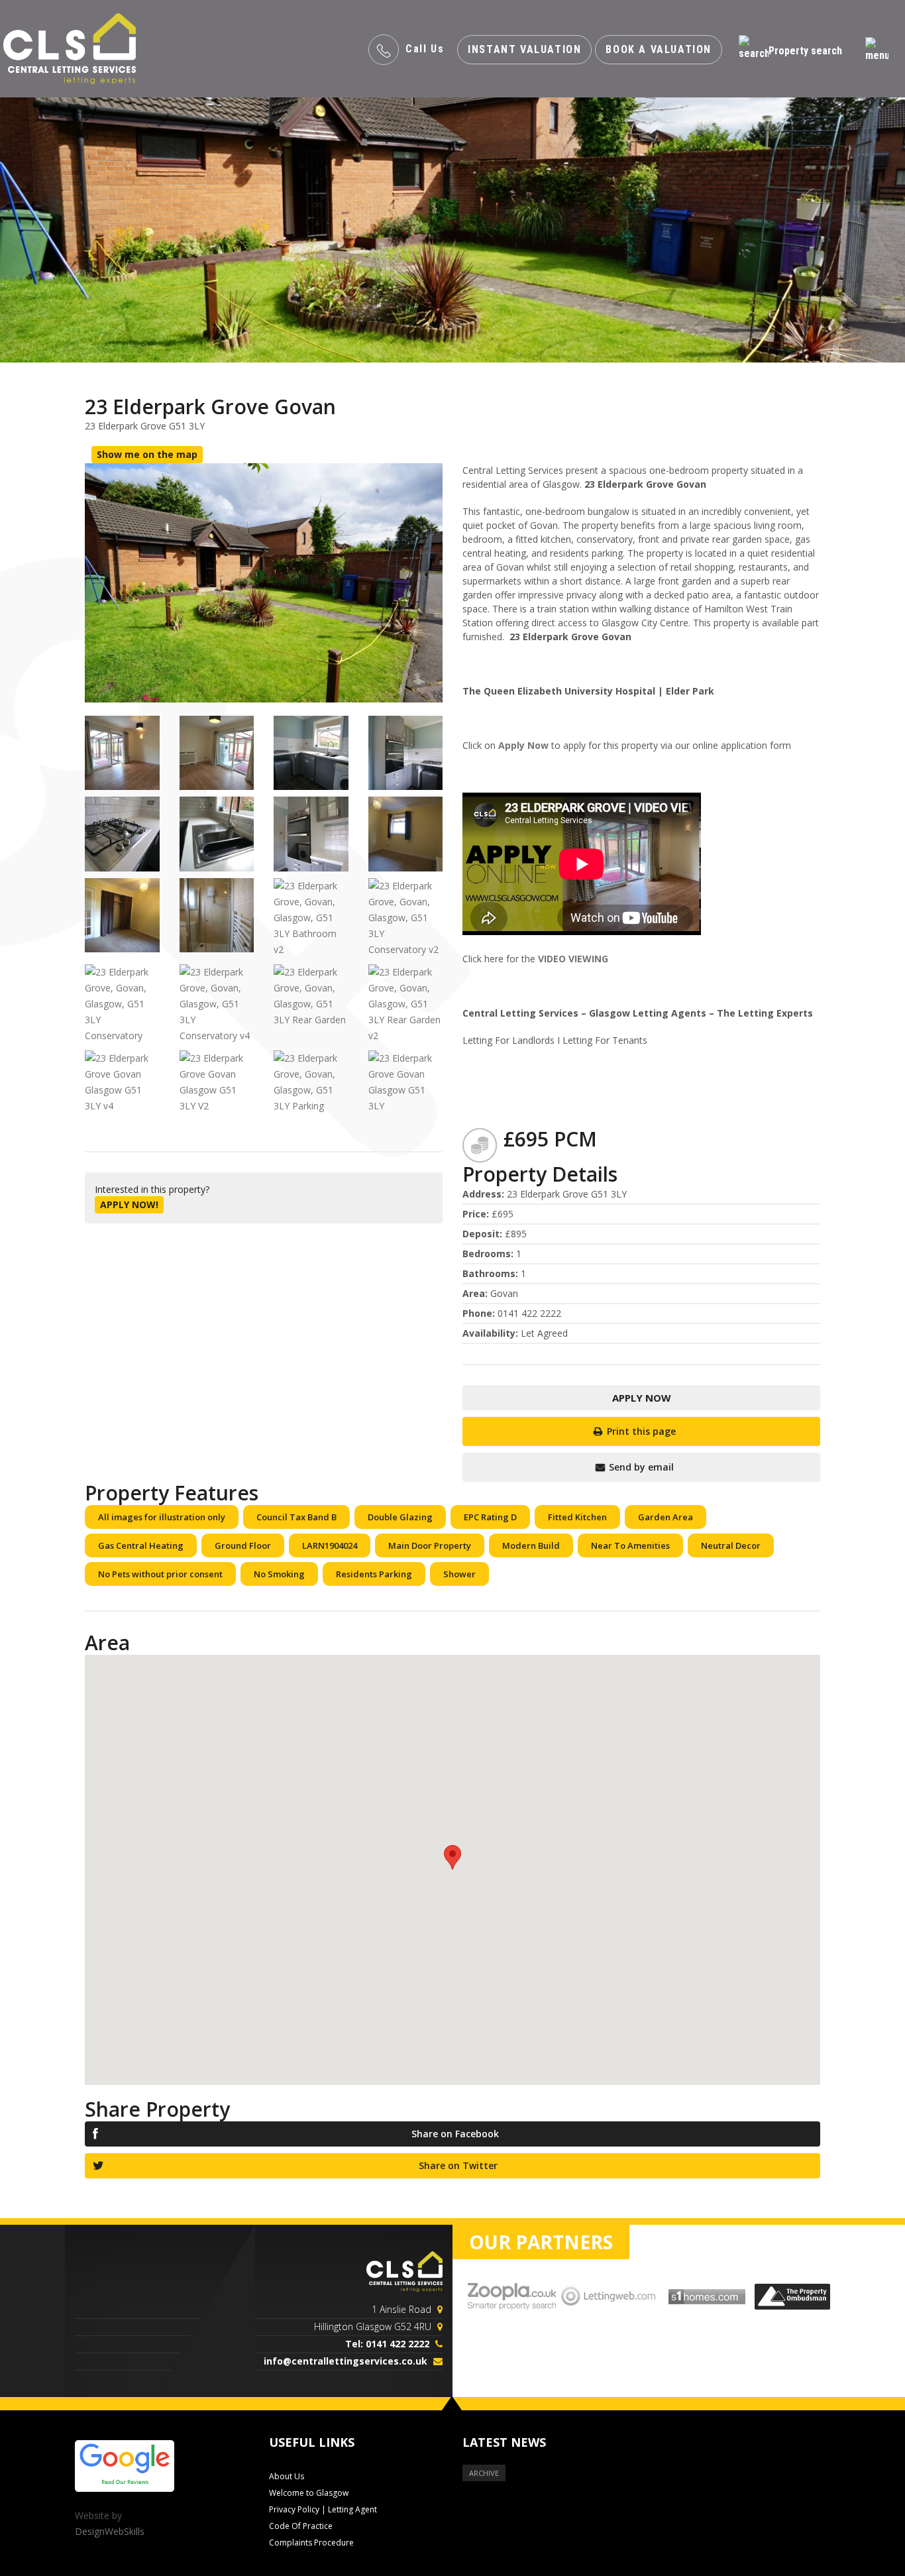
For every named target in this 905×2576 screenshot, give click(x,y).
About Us (287, 2476)
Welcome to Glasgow (309, 2493)
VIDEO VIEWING (573, 959)
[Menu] (877, 50)
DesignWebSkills (110, 2531)
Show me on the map (147, 454)
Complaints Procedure (311, 2543)
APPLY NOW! (129, 1204)
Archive (484, 2473)
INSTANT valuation (524, 49)
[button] (452, 1857)
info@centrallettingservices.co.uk (346, 2361)
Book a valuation (659, 49)
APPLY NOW (642, 1398)
